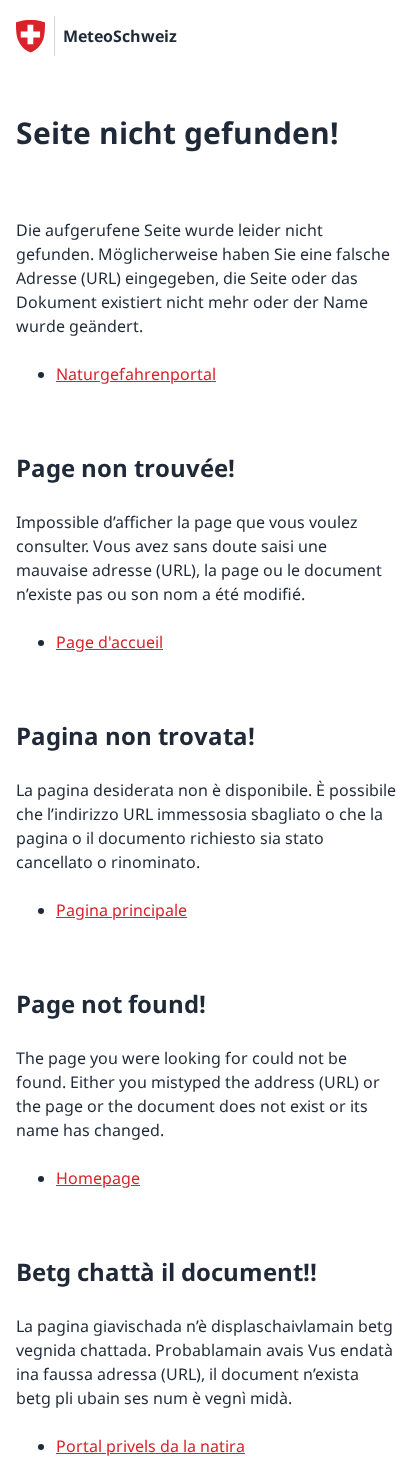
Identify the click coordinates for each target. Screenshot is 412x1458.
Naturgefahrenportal (136, 374)
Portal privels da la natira (150, 1446)
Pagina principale (121, 910)
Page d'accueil (109, 642)
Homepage (98, 1178)
